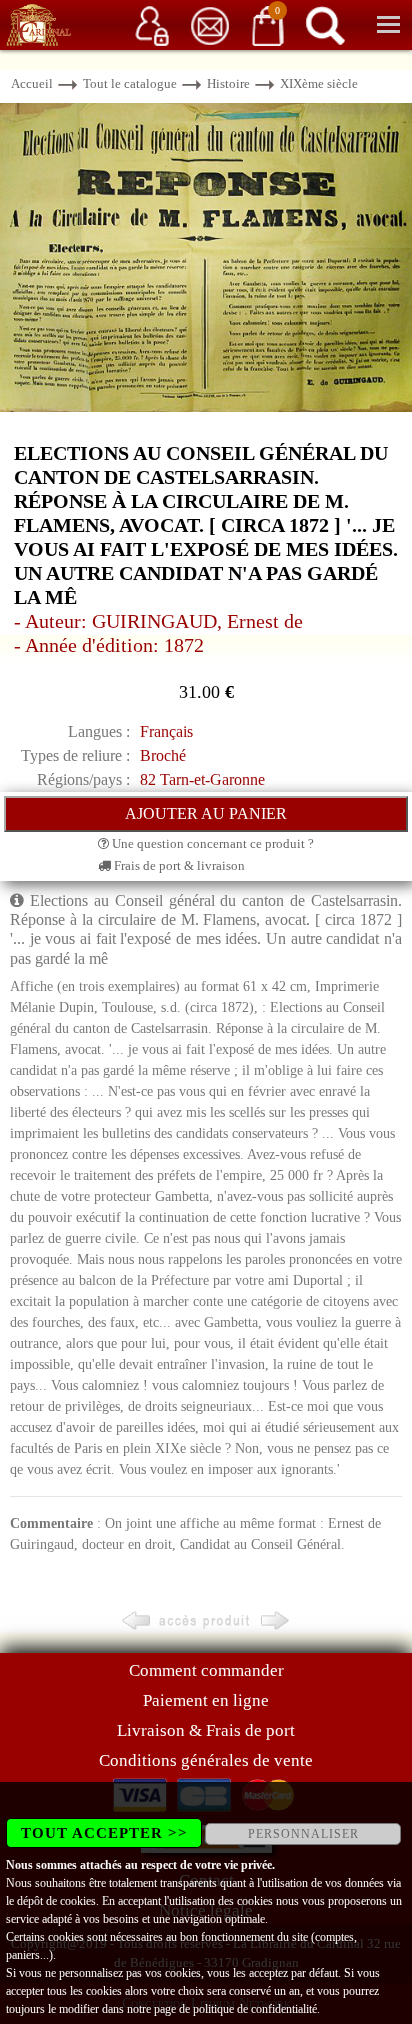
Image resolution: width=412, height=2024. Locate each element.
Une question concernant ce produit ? (211, 843)
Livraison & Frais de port (206, 1730)
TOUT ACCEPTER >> (104, 1833)
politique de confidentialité (255, 2009)
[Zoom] (206, 256)
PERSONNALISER (303, 1834)
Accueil (32, 83)
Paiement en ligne (206, 1700)
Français (166, 731)
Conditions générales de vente (206, 1760)
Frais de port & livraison (178, 865)
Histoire (228, 83)
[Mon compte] (152, 24)
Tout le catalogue (130, 83)
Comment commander (206, 1670)
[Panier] (268, 24)
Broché (163, 755)
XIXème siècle (319, 83)
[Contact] (210, 24)
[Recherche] (325, 24)
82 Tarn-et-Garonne (202, 779)
